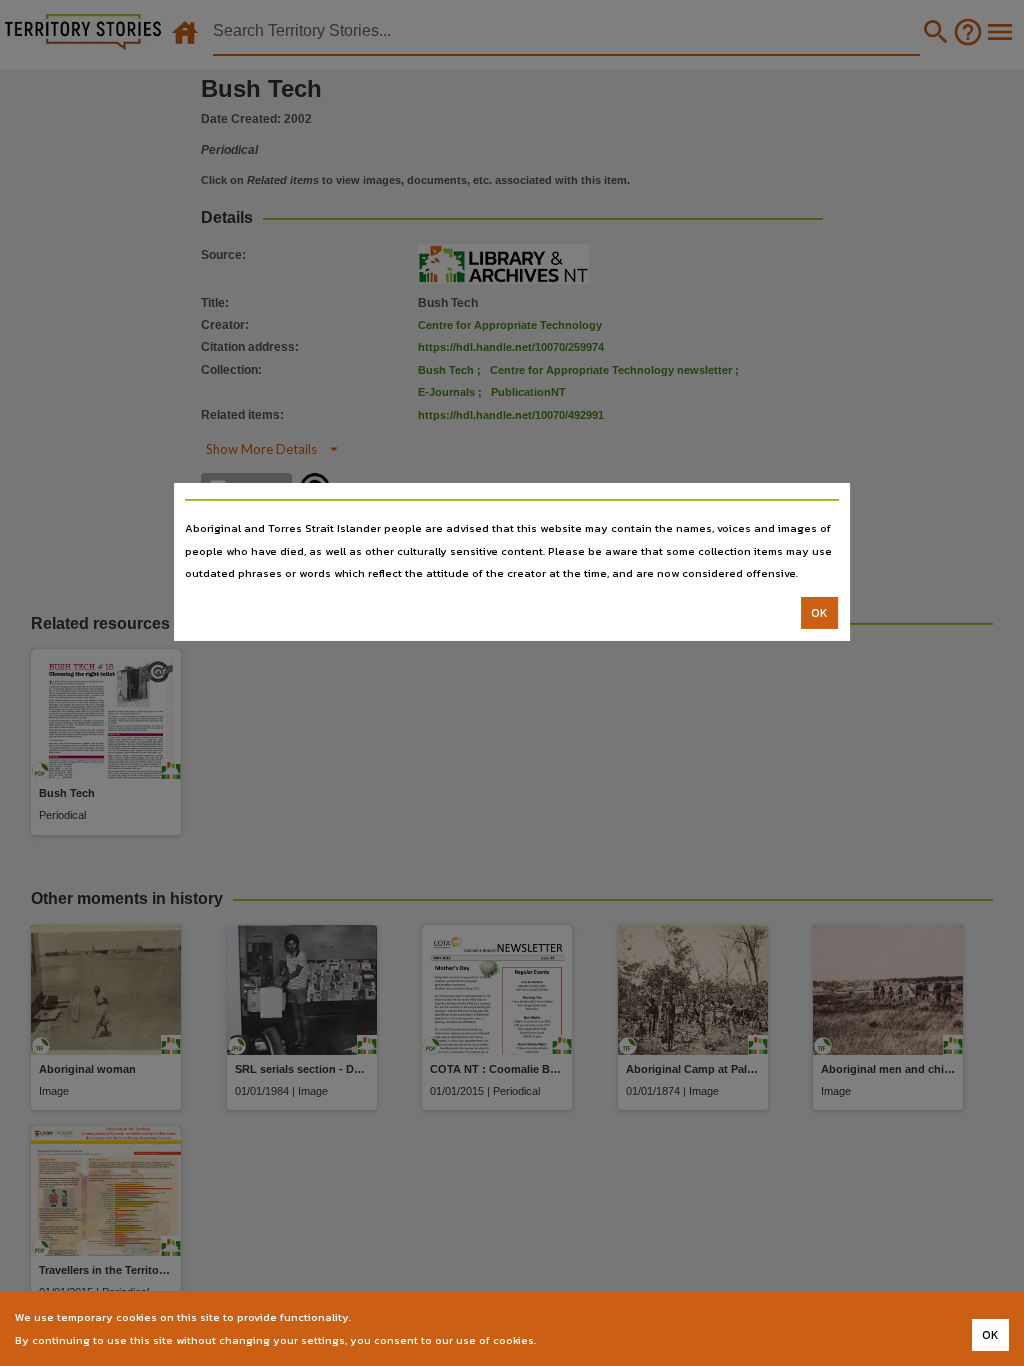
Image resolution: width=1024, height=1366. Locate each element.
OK (819, 613)
